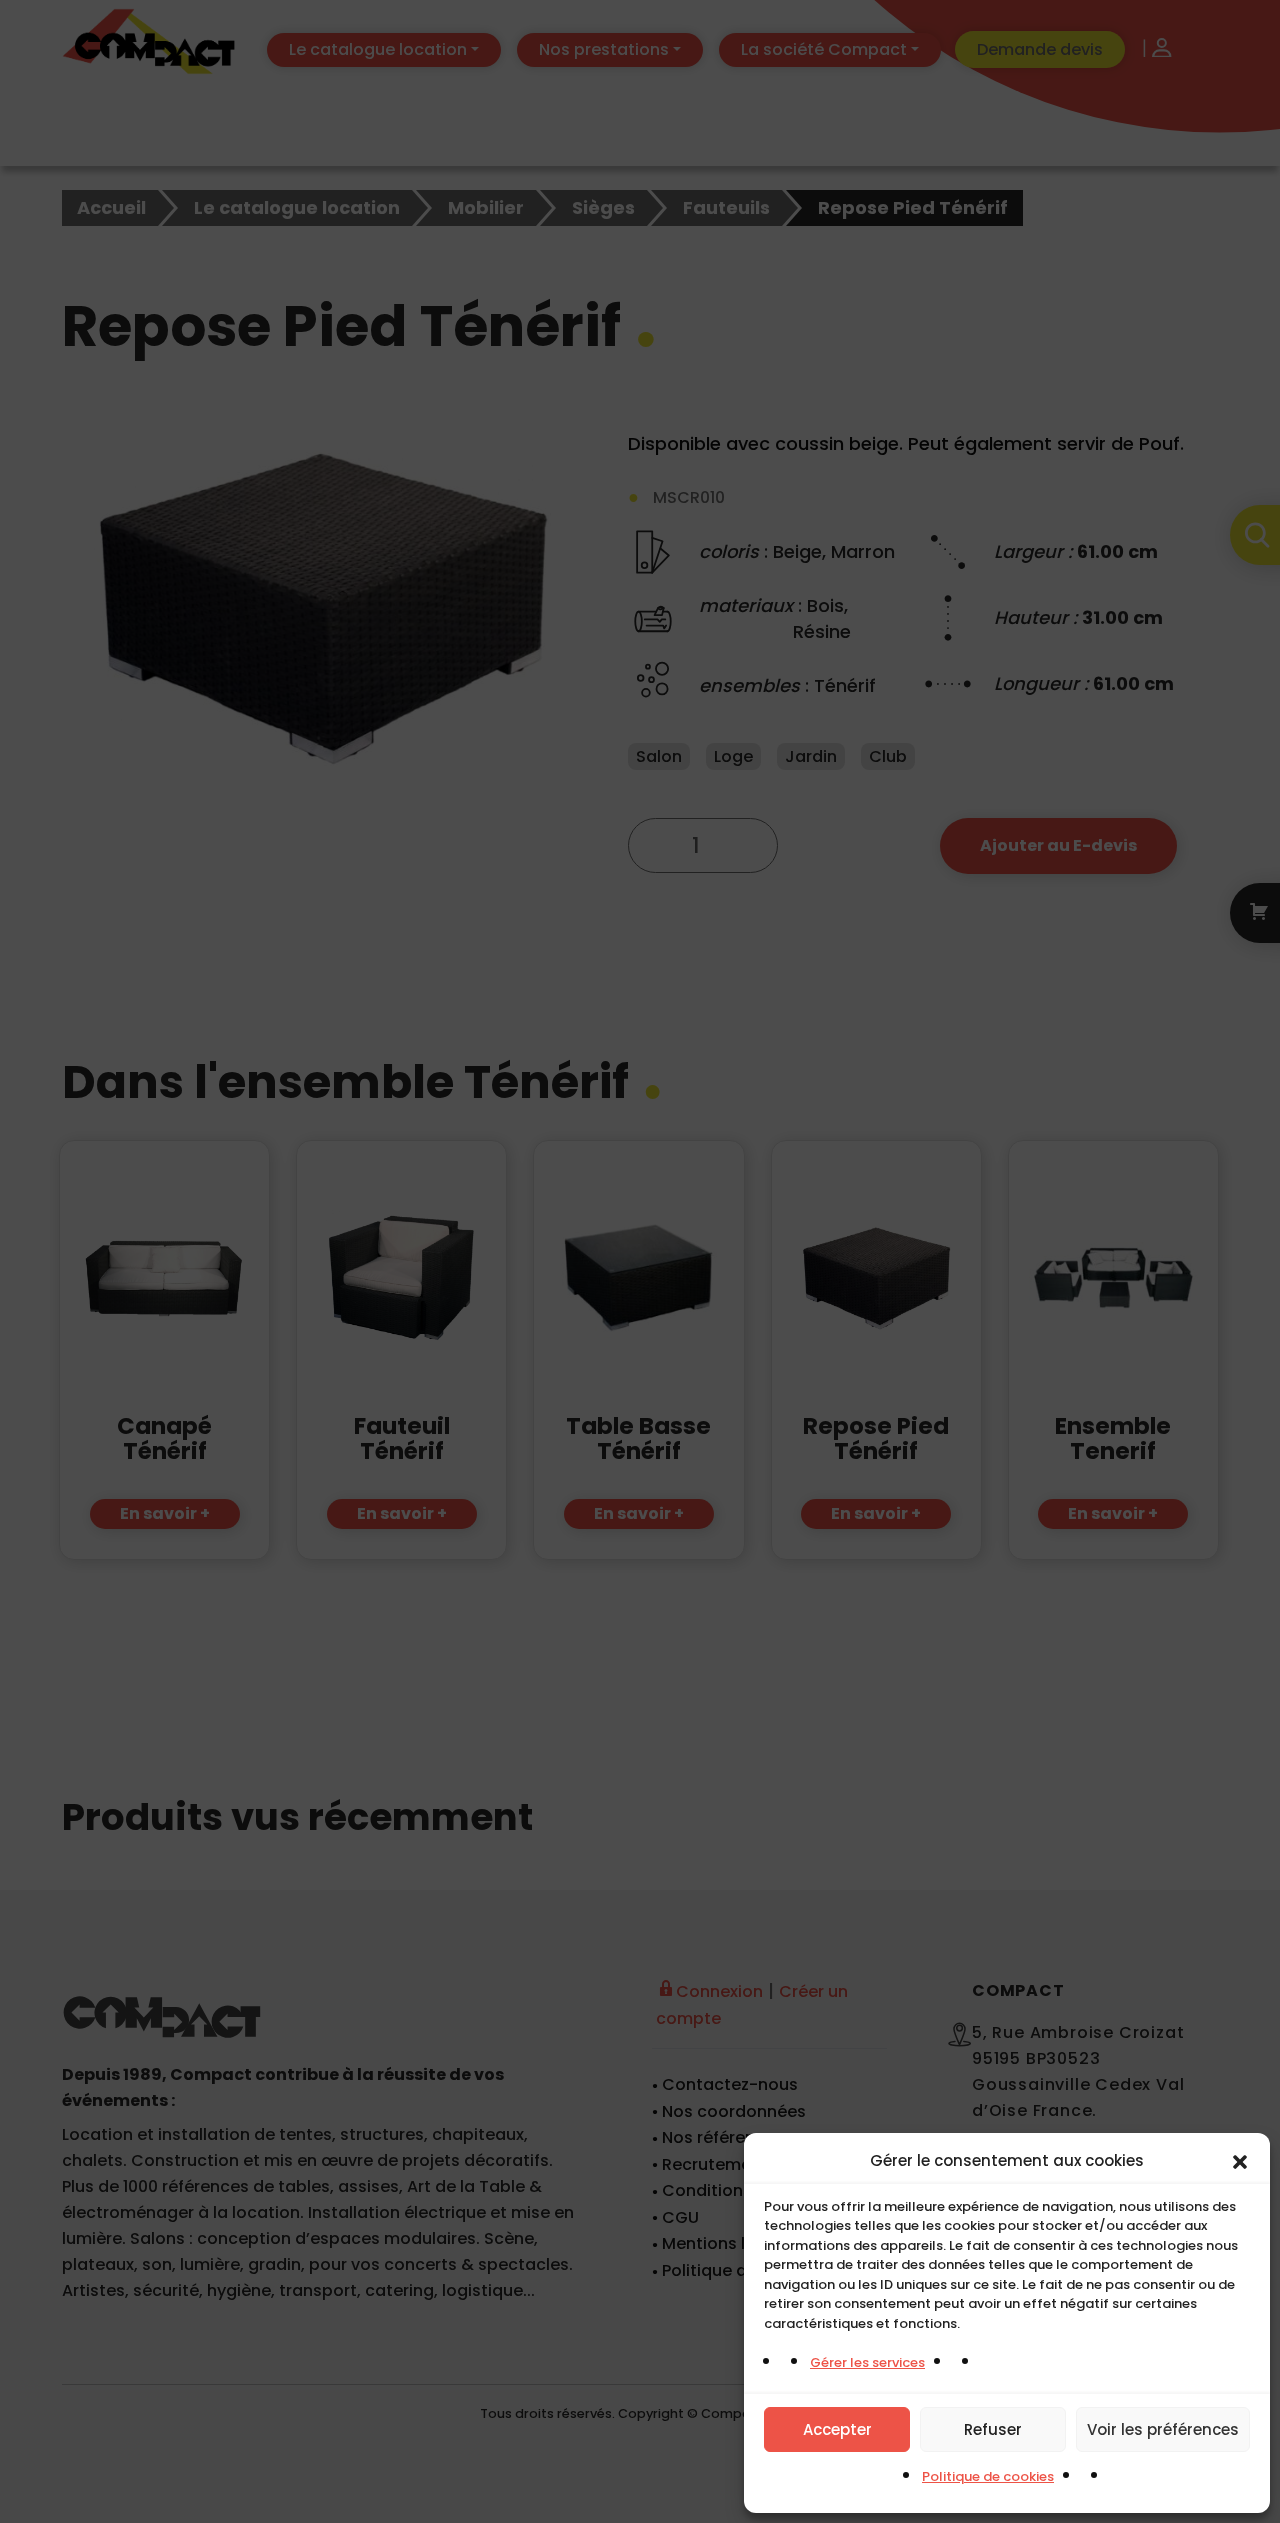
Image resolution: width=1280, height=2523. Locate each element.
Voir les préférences (1163, 2429)
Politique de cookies (988, 2476)
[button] (1240, 2161)
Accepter (837, 2429)
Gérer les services (867, 2362)
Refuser (993, 2429)
